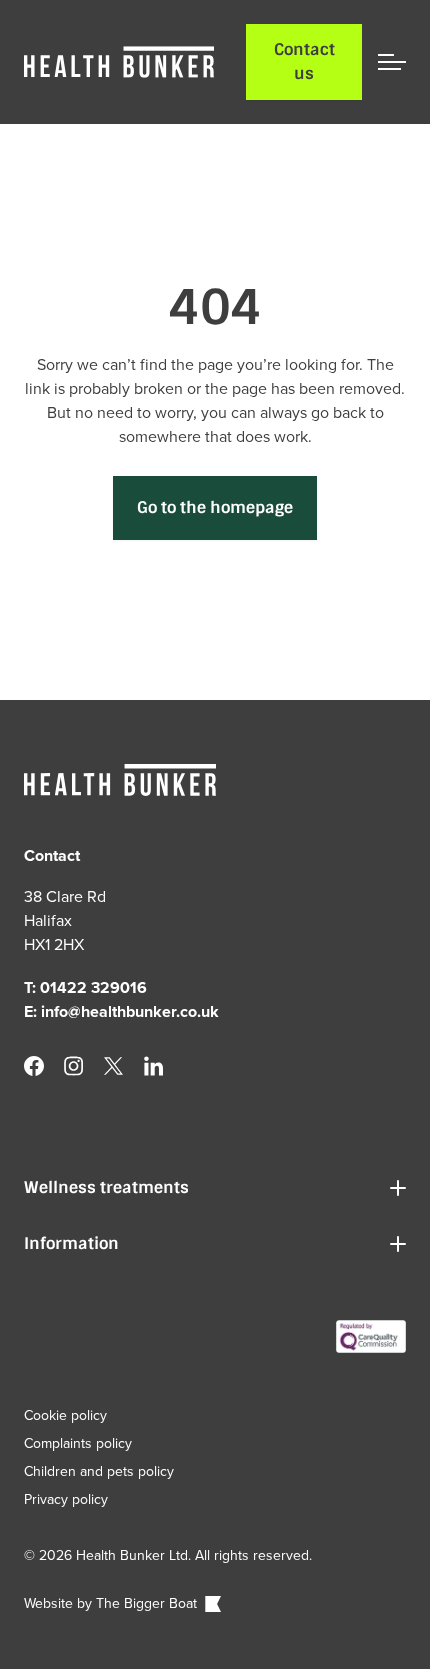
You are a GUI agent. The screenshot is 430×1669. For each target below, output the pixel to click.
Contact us (304, 61)
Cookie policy (65, 1415)
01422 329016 (93, 987)
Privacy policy (66, 1499)
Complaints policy (78, 1443)
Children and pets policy (99, 1471)
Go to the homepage (215, 507)
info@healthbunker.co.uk (130, 1011)
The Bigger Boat (148, 1603)
